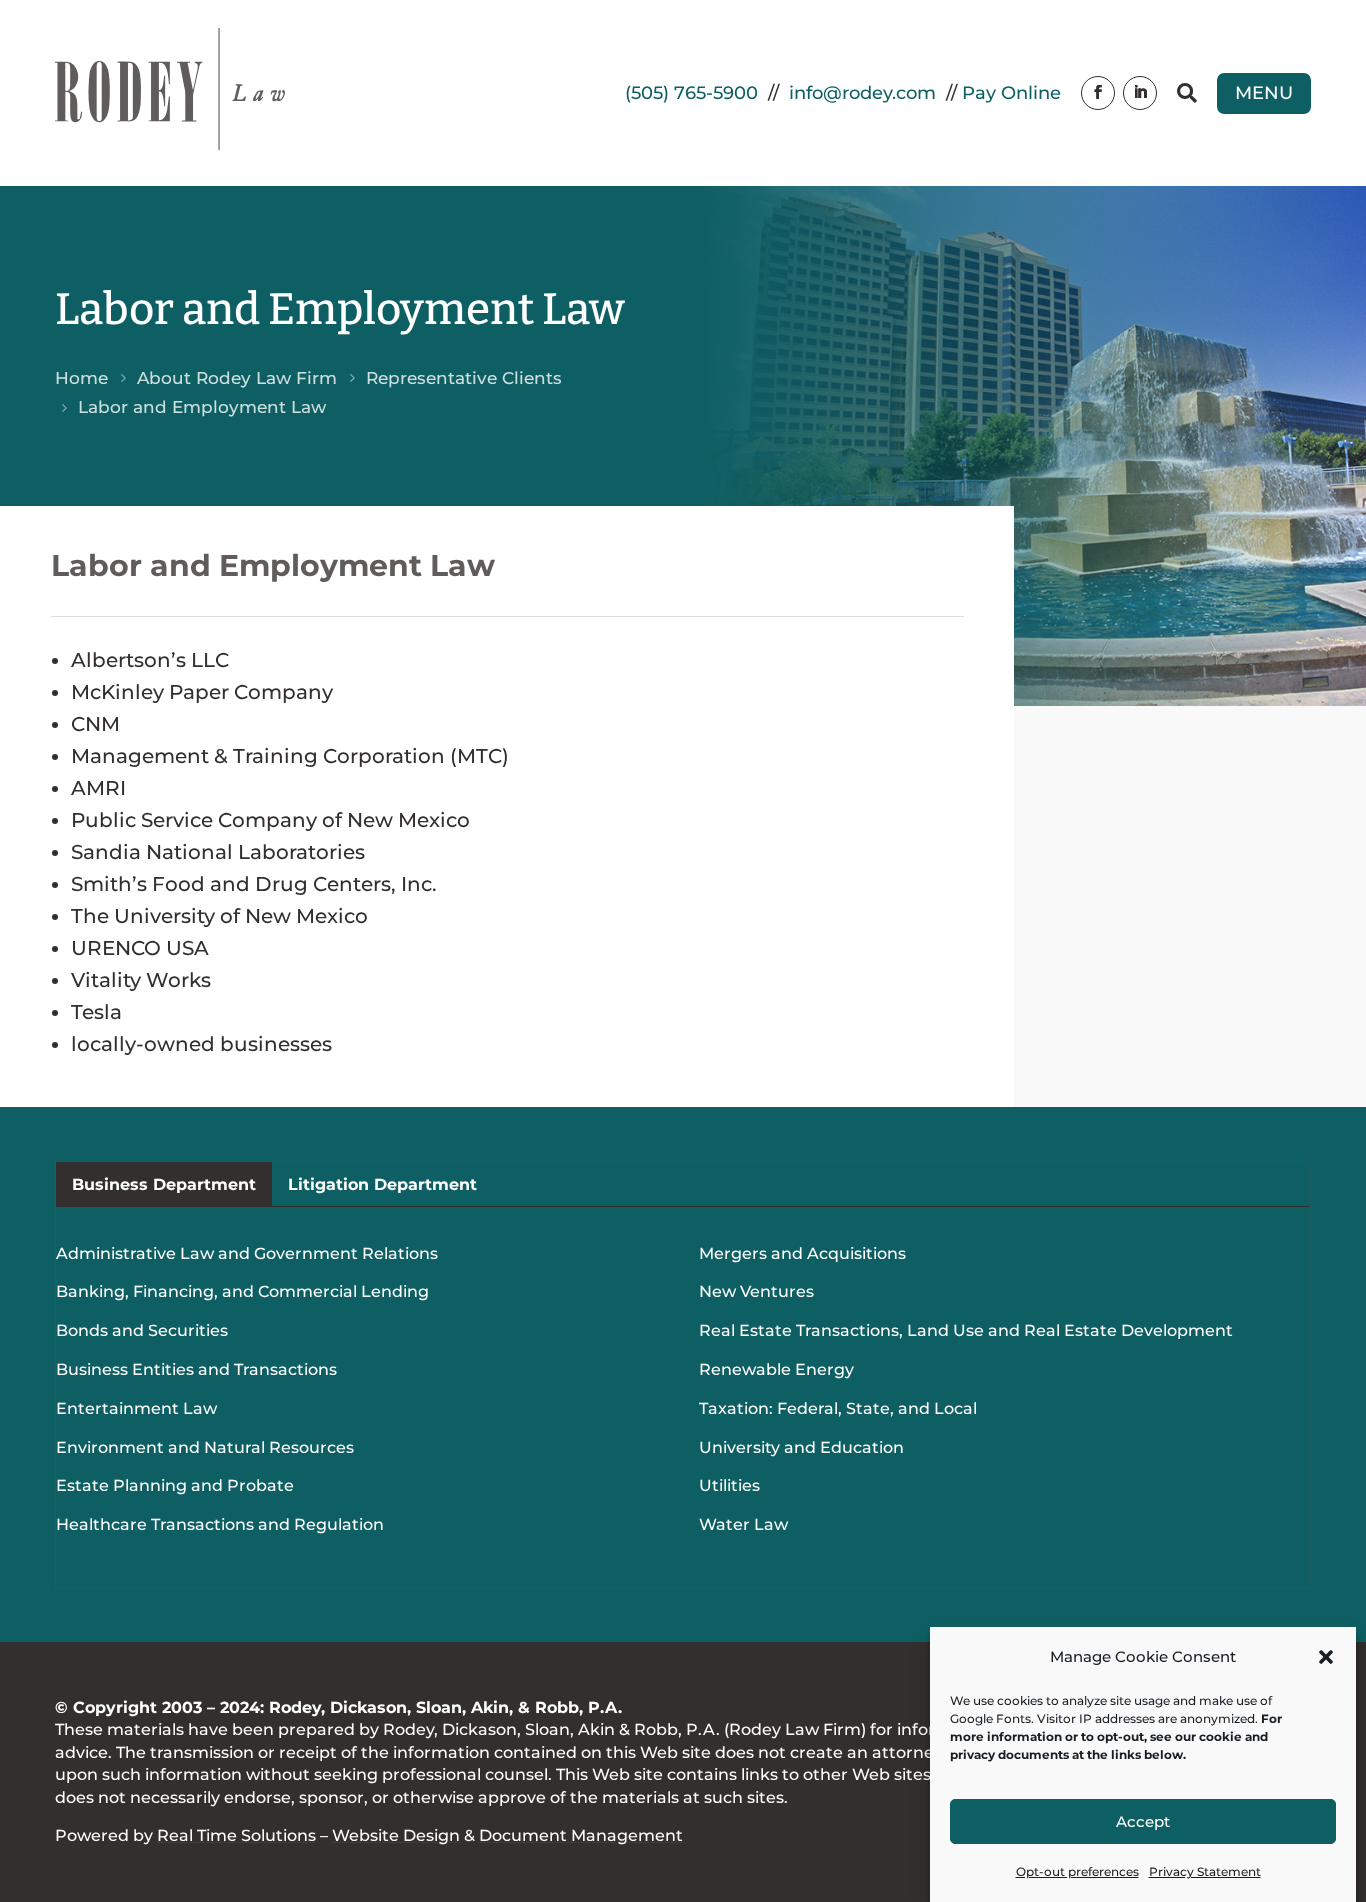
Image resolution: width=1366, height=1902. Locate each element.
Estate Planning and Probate (175, 1485)
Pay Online (1011, 93)
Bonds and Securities (142, 1330)
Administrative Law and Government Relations (247, 1253)
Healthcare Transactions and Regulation (220, 1524)
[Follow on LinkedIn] (1140, 93)
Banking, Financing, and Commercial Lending (242, 1291)
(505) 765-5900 (691, 93)
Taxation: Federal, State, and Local (838, 1408)
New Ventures (756, 1291)
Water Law (743, 1524)
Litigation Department (382, 1184)
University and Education (801, 1447)
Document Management (581, 1835)
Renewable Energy (776, 1369)
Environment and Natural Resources (205, 1447)
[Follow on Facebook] (1098, 93)
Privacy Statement (1205, 1871)
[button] (1326, 1657)
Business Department (164, 1184)
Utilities (729, 1485)
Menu (1264, 93)
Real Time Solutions (236, 1835)
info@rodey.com (862, 93)
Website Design (396, 1835)
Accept (1143, 1821)
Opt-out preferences (1077, 1871)
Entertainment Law (136, 1408)
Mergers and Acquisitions (802, 1253)
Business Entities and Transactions (196, 1369)
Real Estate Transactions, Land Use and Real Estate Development (966, 1330)
